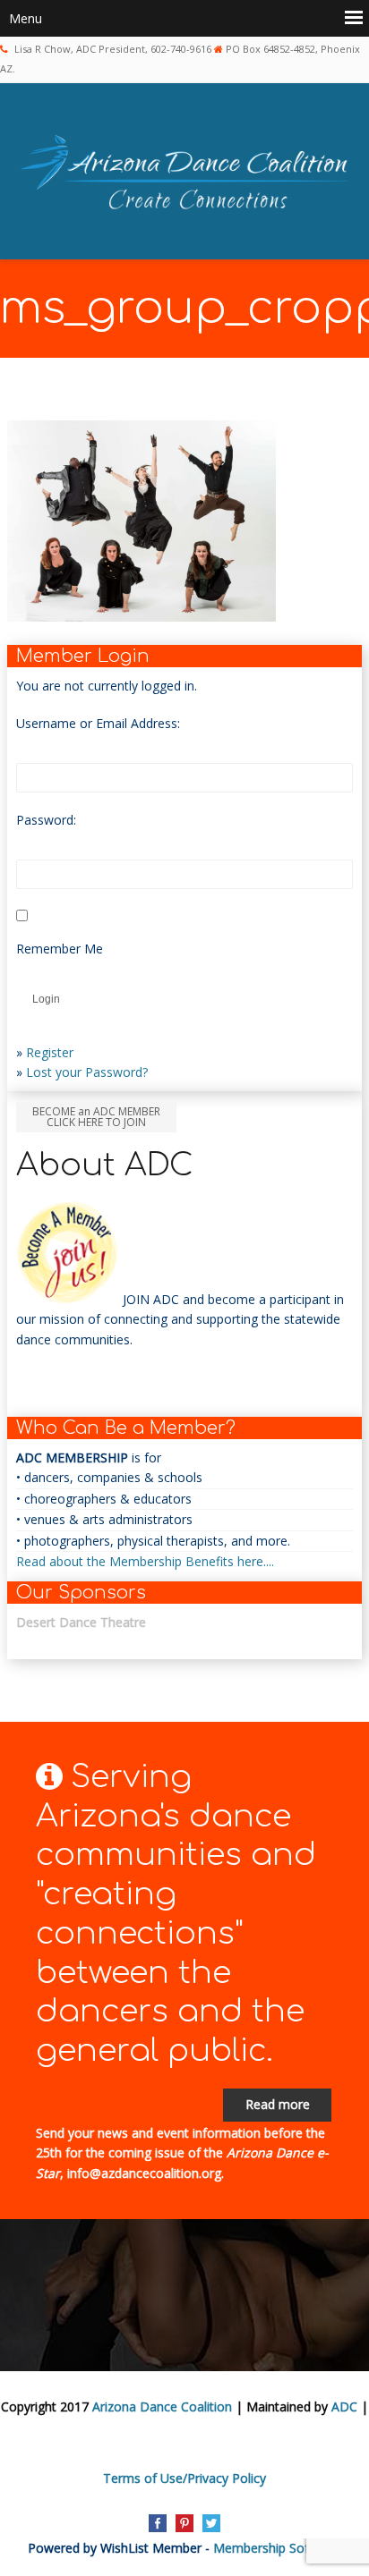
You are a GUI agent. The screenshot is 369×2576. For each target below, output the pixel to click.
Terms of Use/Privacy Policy (184, 2478)
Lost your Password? (87, 1072)
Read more (278, 2104)
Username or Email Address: (98, 723)
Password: (46, 820)
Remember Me (60, 949)
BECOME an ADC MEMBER (96, 1117)
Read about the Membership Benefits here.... (145, 1561)
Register (50, 1052)
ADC (344, 2407)
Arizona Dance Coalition (162, 2407)
